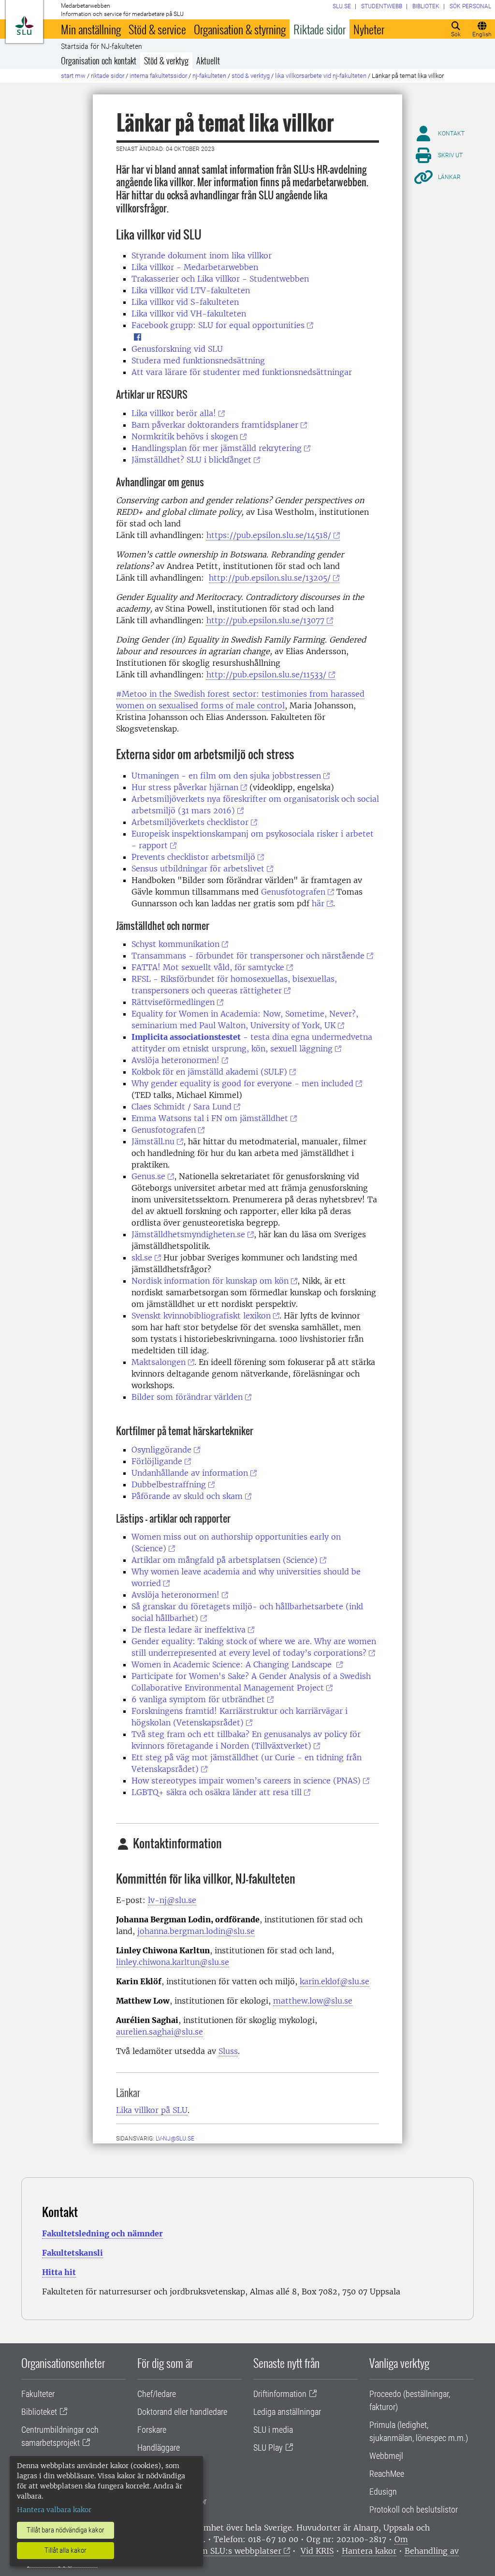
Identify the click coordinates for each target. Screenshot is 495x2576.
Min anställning (91, 29)
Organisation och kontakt (99, 60)
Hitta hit (59, 2272)
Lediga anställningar (287, 2412)
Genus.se (148, 1176)
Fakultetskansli (73, 2253)
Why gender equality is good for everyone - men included (242, 1083)
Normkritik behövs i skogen (185, 436)
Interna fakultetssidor (158, 76)
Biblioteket (39, 2412)
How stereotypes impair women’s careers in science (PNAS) (246, 1781)
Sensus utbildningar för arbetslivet (198, 869)
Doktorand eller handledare (182, 2412)
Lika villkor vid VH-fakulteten (189, 314)
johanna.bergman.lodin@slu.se (196, 1931)
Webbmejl (386, 2456)
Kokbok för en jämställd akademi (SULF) (209, 1072)
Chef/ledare (157, 2394)
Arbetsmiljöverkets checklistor (190, 822)
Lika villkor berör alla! (174, 413)
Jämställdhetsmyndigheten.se (188, 1234)
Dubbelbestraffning (169, 1484)
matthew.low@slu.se (313, 2001)
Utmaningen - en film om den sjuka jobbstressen (226, 776)
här (318, 903)
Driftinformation (280, 2394)
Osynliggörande (161, 1450)
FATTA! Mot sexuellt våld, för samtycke (208, 967)
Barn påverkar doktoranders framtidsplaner (215, 425)
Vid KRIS (317, 2551)
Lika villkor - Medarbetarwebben (195, 267)
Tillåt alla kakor (66, 2550)
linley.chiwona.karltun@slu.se (173, 1962)
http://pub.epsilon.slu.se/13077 (265, 620)
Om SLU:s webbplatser (238, 2551)
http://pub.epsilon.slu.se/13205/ (270, 578)
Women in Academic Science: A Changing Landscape (233, 1664)
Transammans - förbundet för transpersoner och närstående (248, 956)
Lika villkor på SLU (152, 2110)
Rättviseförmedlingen (173, 1002)
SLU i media (273, 2430)
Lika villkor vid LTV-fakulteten (191, 290)
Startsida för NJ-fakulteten (102, 46)
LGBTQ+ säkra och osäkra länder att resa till (217, 1792)
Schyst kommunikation (175, 944)
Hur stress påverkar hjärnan (185, 787)
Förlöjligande (157, 1461)
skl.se (142, 1258)
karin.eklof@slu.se (335, 1981)
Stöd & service (157, 29)
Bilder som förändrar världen (187, 1397)
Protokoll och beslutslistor (414, 2509)
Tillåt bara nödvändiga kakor (66, 2530)
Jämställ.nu (153, 1141)
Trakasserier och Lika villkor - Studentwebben (220, 279)
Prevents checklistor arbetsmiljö (193, 857)
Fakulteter (38, 2394)
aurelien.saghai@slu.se (160, 2032)
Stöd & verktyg (166, 60)
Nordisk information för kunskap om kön (210, 1281)
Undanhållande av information (190, 1473)
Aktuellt (208, 60)
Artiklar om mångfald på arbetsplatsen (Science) (225, 1560)
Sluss (228, 2051)
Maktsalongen (159, 1362)
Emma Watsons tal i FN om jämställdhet (210, 1118)
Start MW (73, 76)
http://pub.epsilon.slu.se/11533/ (266, 674)
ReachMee (387, 2474)
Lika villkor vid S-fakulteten (185, 302)
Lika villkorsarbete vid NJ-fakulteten (321, 76)
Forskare (152, 2430)
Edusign (383, 2492)
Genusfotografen (293, 892)
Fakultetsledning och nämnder (102, 2233)
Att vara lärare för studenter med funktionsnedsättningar (242, 372)
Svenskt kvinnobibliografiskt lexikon (201, 1316)
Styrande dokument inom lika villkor (202, 255)
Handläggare (159, 2448)
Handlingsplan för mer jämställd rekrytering (217, 448)
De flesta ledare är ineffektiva (189, 1630)
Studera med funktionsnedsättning (198, 360)
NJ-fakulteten (209, 76)
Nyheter (369, 29)
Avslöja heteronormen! (175, 1060)
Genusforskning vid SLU (177, 349)
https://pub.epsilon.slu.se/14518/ (269, 535)
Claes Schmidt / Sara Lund (182, 1107)
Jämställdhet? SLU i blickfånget (191, 460)
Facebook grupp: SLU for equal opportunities (218, 325)
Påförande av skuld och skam (187, 1496)
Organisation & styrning (240, 29)
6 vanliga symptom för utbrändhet (198, 1699)
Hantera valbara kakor (54, 2510)
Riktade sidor (320, 29)
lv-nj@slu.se (172, 1900)
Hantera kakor (369, 2551)
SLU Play (268, 2448)
